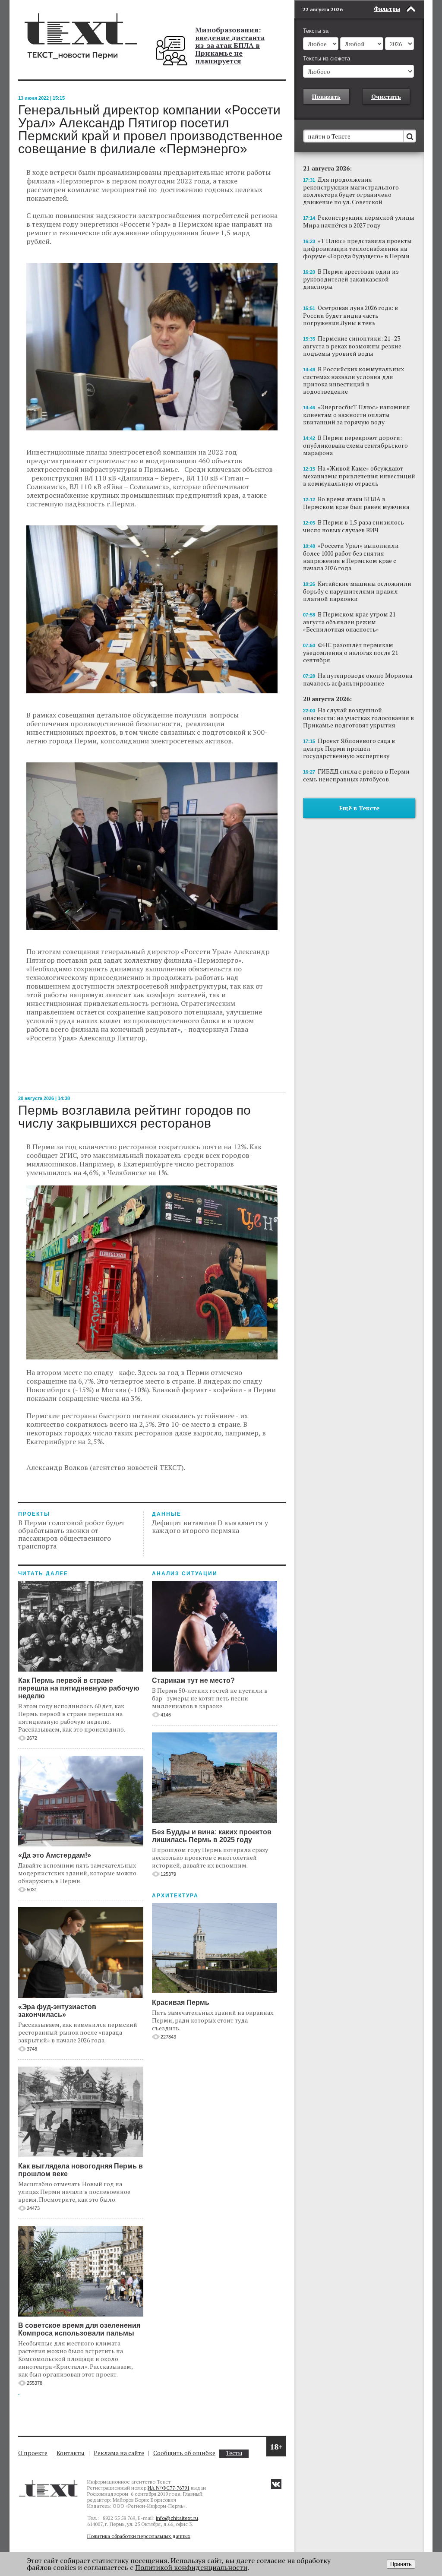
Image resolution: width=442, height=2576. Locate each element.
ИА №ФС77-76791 (169, 2488)
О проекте (33, 2453)
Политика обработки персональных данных (139, 2536)
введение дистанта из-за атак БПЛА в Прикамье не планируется (230, 49)
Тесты (234, 2453)
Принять (401, 2564)
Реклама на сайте (119, 2453)
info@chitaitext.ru (177, 2518)
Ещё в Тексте (359, 808)
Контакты (71, 2453)
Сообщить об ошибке (184, 2453)
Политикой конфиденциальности (191, 2567)
